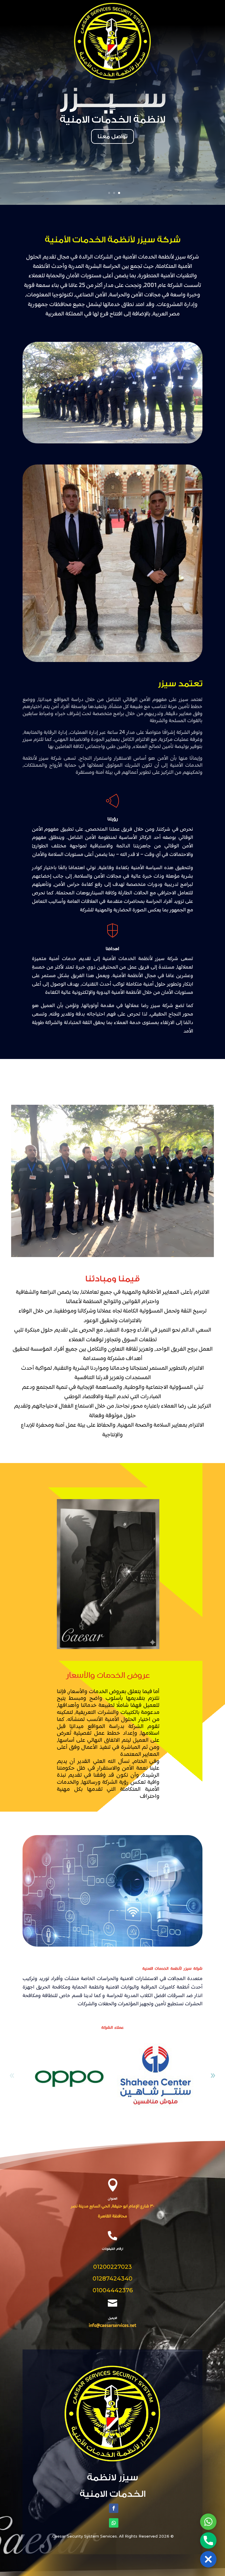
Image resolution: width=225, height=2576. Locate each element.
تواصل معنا (112, 136)
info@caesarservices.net (112, 2326)
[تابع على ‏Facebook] (114, 2508)
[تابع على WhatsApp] (114, 2523)
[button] (213, 2076)
